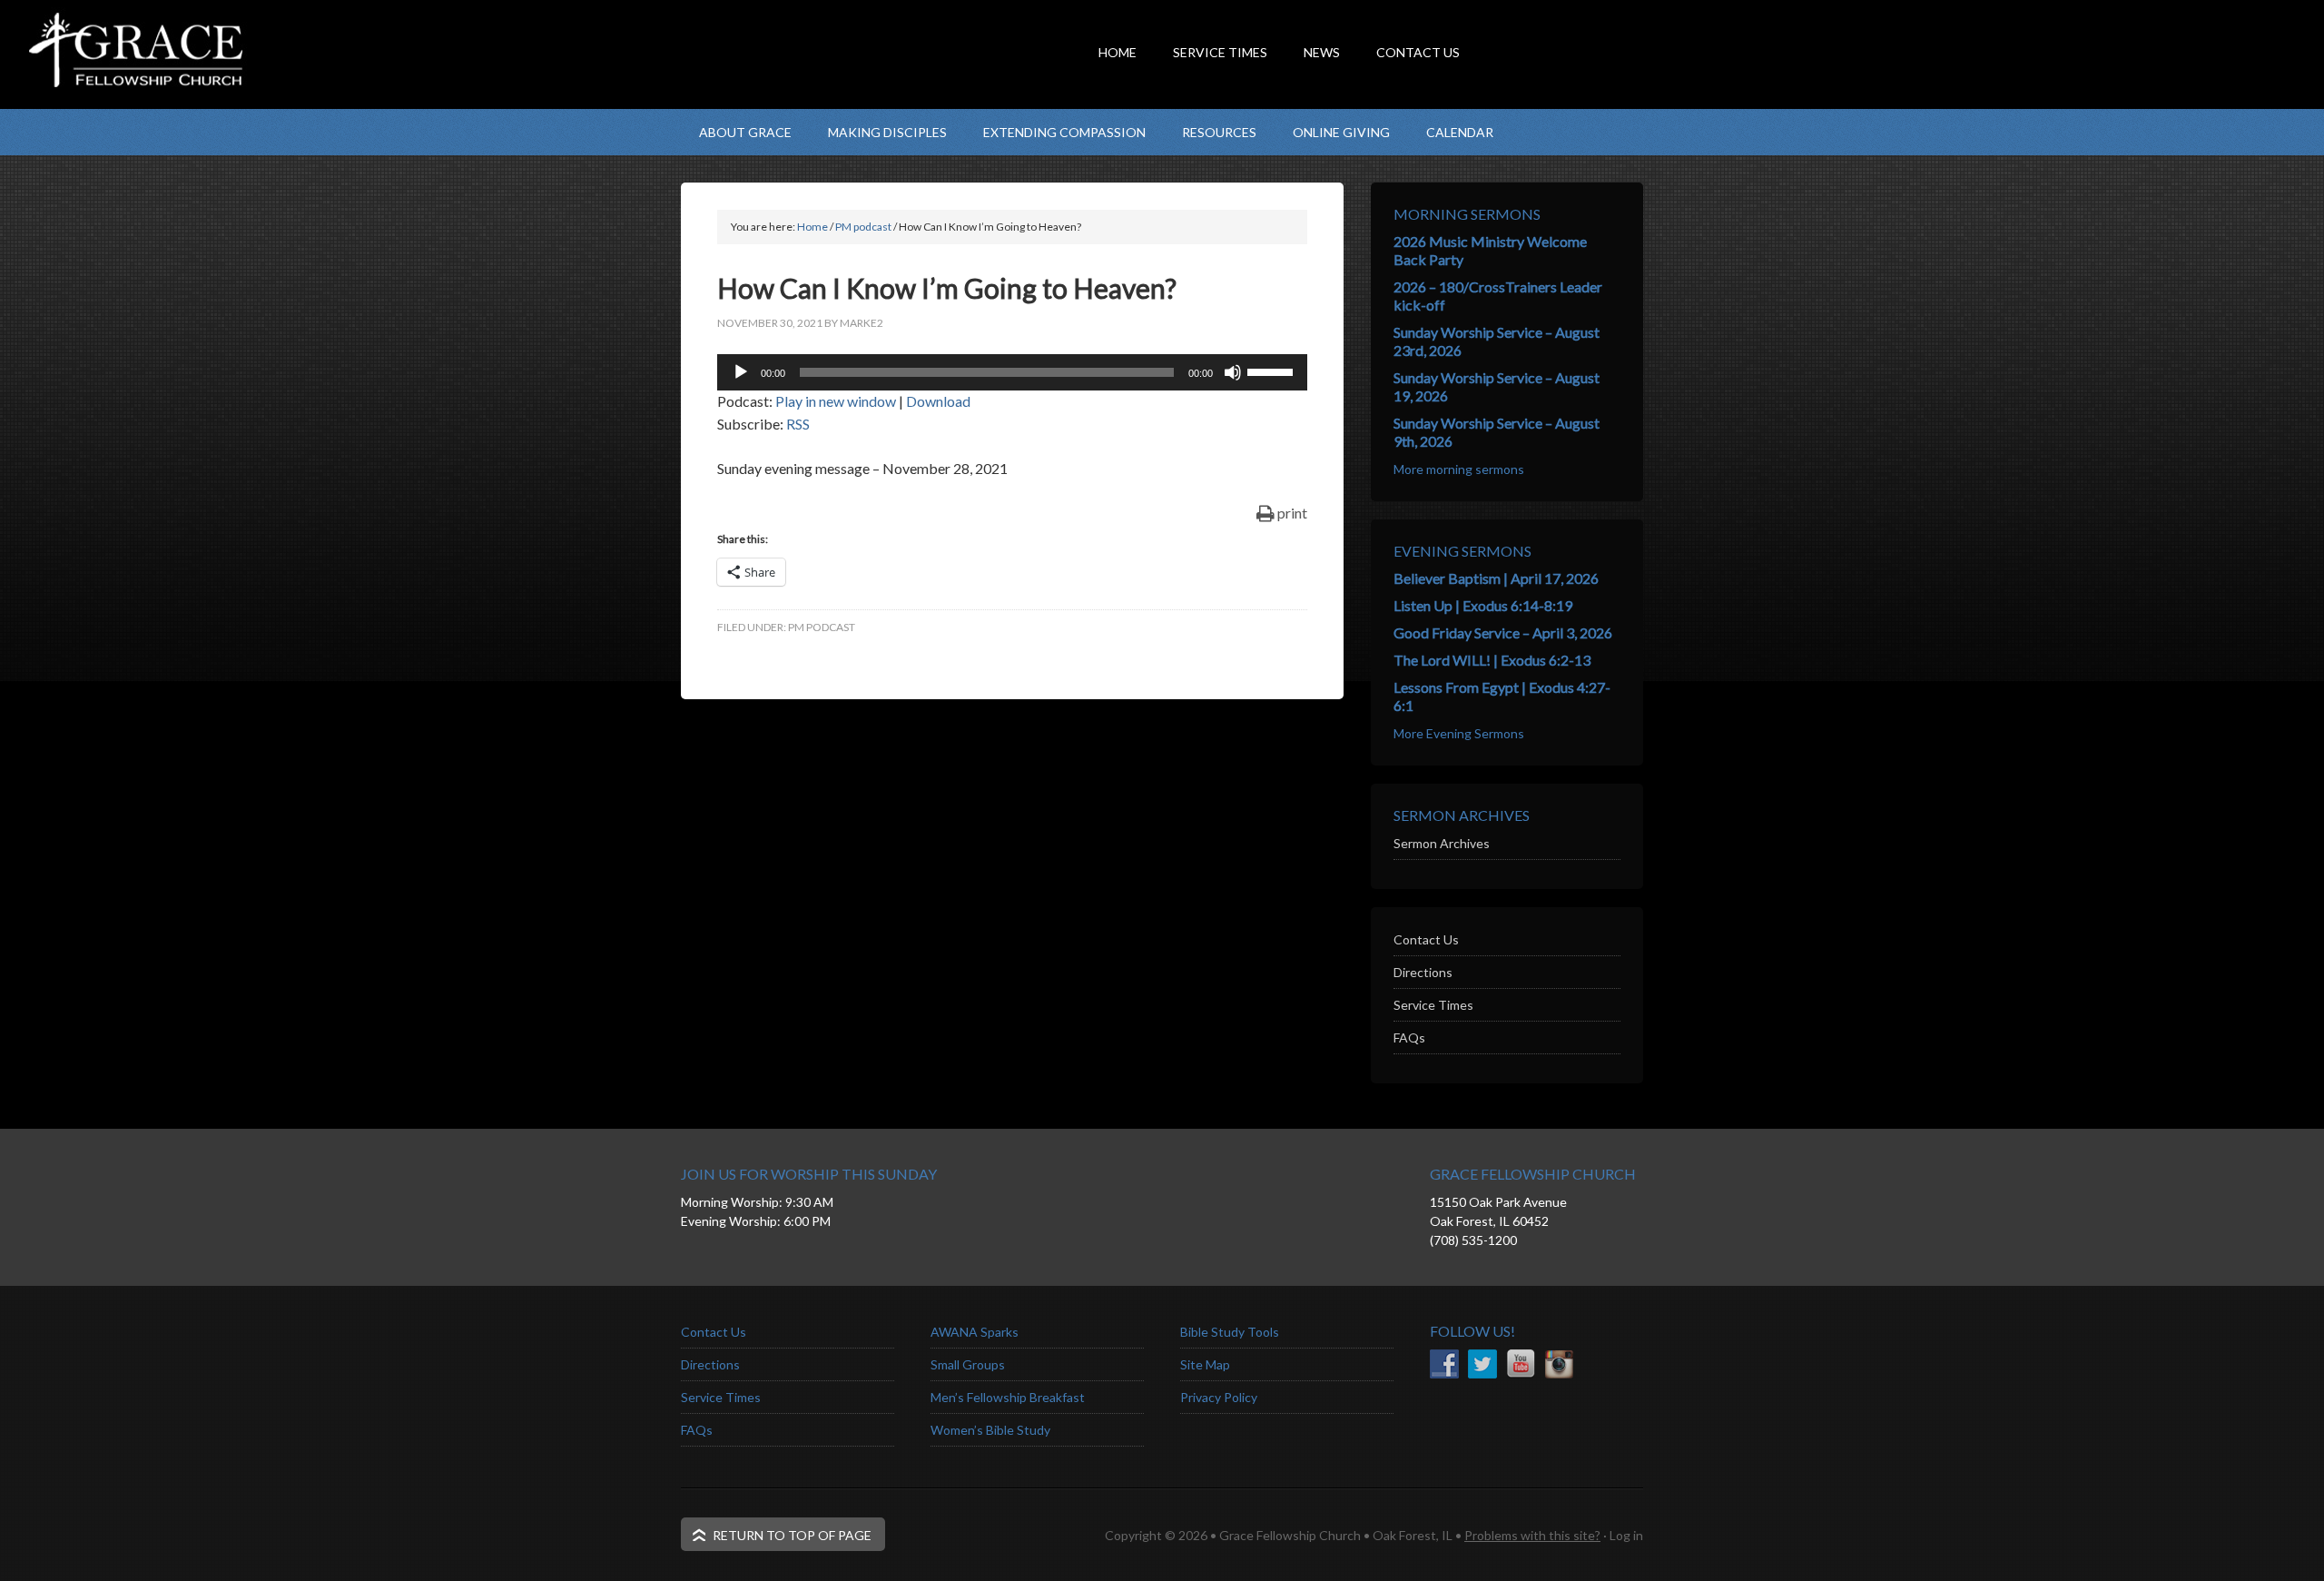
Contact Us (1426, 939)
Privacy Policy (1219, 1397)
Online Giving (1341, 132)
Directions (1423, 972)
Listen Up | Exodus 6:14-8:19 (1483, 605)
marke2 (862, 323)
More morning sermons (1459, 469)
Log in (1626, 1535)
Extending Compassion (1064, 132)
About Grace (745, 132)
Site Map (1205, 1364)
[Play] (741, 372)
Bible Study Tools (1230, 1332)
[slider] (1273, 371)
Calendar (1460, 132)
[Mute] (1233, 372)
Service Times (1433, 1005)
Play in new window (836, 401)
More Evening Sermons (1459, 733)
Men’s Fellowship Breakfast (1008, 1397)
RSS (798, 424)
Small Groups (968, 1364)
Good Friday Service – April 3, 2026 (1503, 632)
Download (938, 401)
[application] (1012, 372)
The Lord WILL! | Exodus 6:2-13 (1492, 660)
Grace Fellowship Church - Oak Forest (862, 86)
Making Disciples (887, 132)
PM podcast (822, 627)
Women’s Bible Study (990, 1430)
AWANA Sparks (975, 1332)
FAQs (1409, 1038)
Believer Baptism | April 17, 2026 (1496, 578)
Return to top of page (792, 1535)
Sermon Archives (1442, 843)
